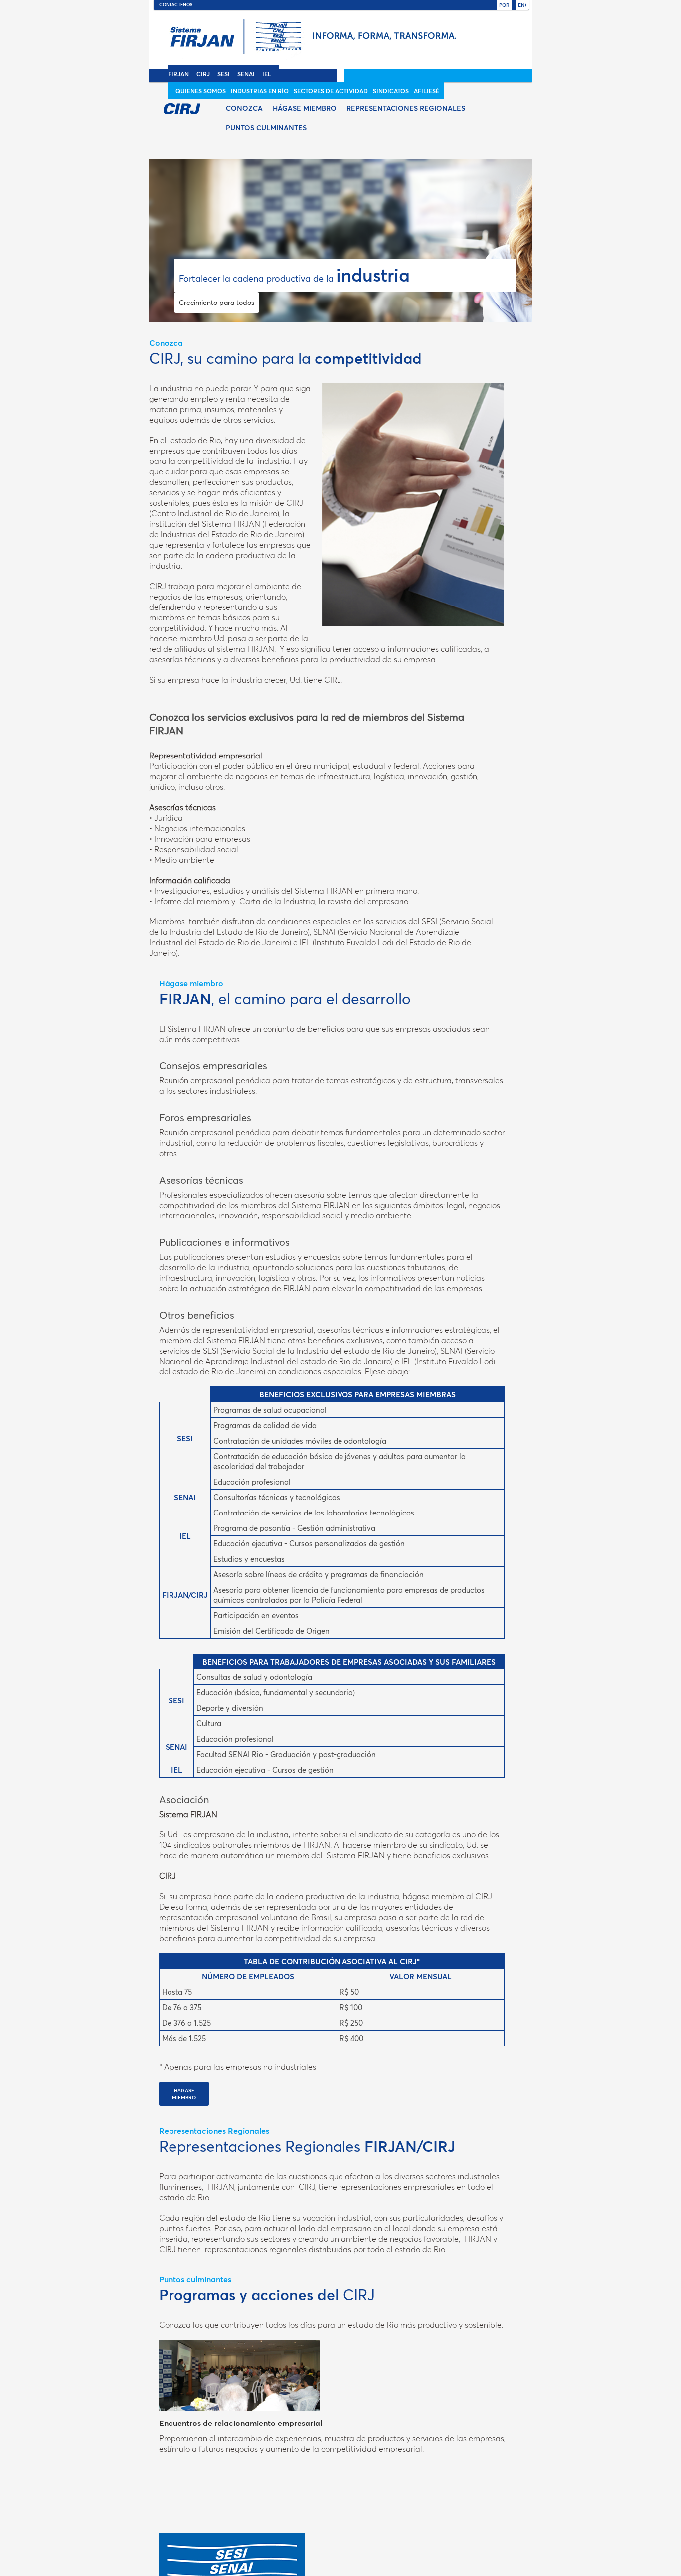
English (522, 5)
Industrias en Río (260, 91)
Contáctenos (176, 4)
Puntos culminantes (266, 127)
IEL (267, 74)
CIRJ (203, 74)
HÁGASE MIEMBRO (184, 2094)
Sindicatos (391, 91)
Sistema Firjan (336, 42)
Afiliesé (426, 91)
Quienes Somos (201, 91)
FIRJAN (178, 74)
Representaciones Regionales (406, 108)
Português (504, 5)
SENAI (246, 74)
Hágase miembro (305, 108)
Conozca (244, 108)
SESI (224, 74)
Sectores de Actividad (331, 91)
